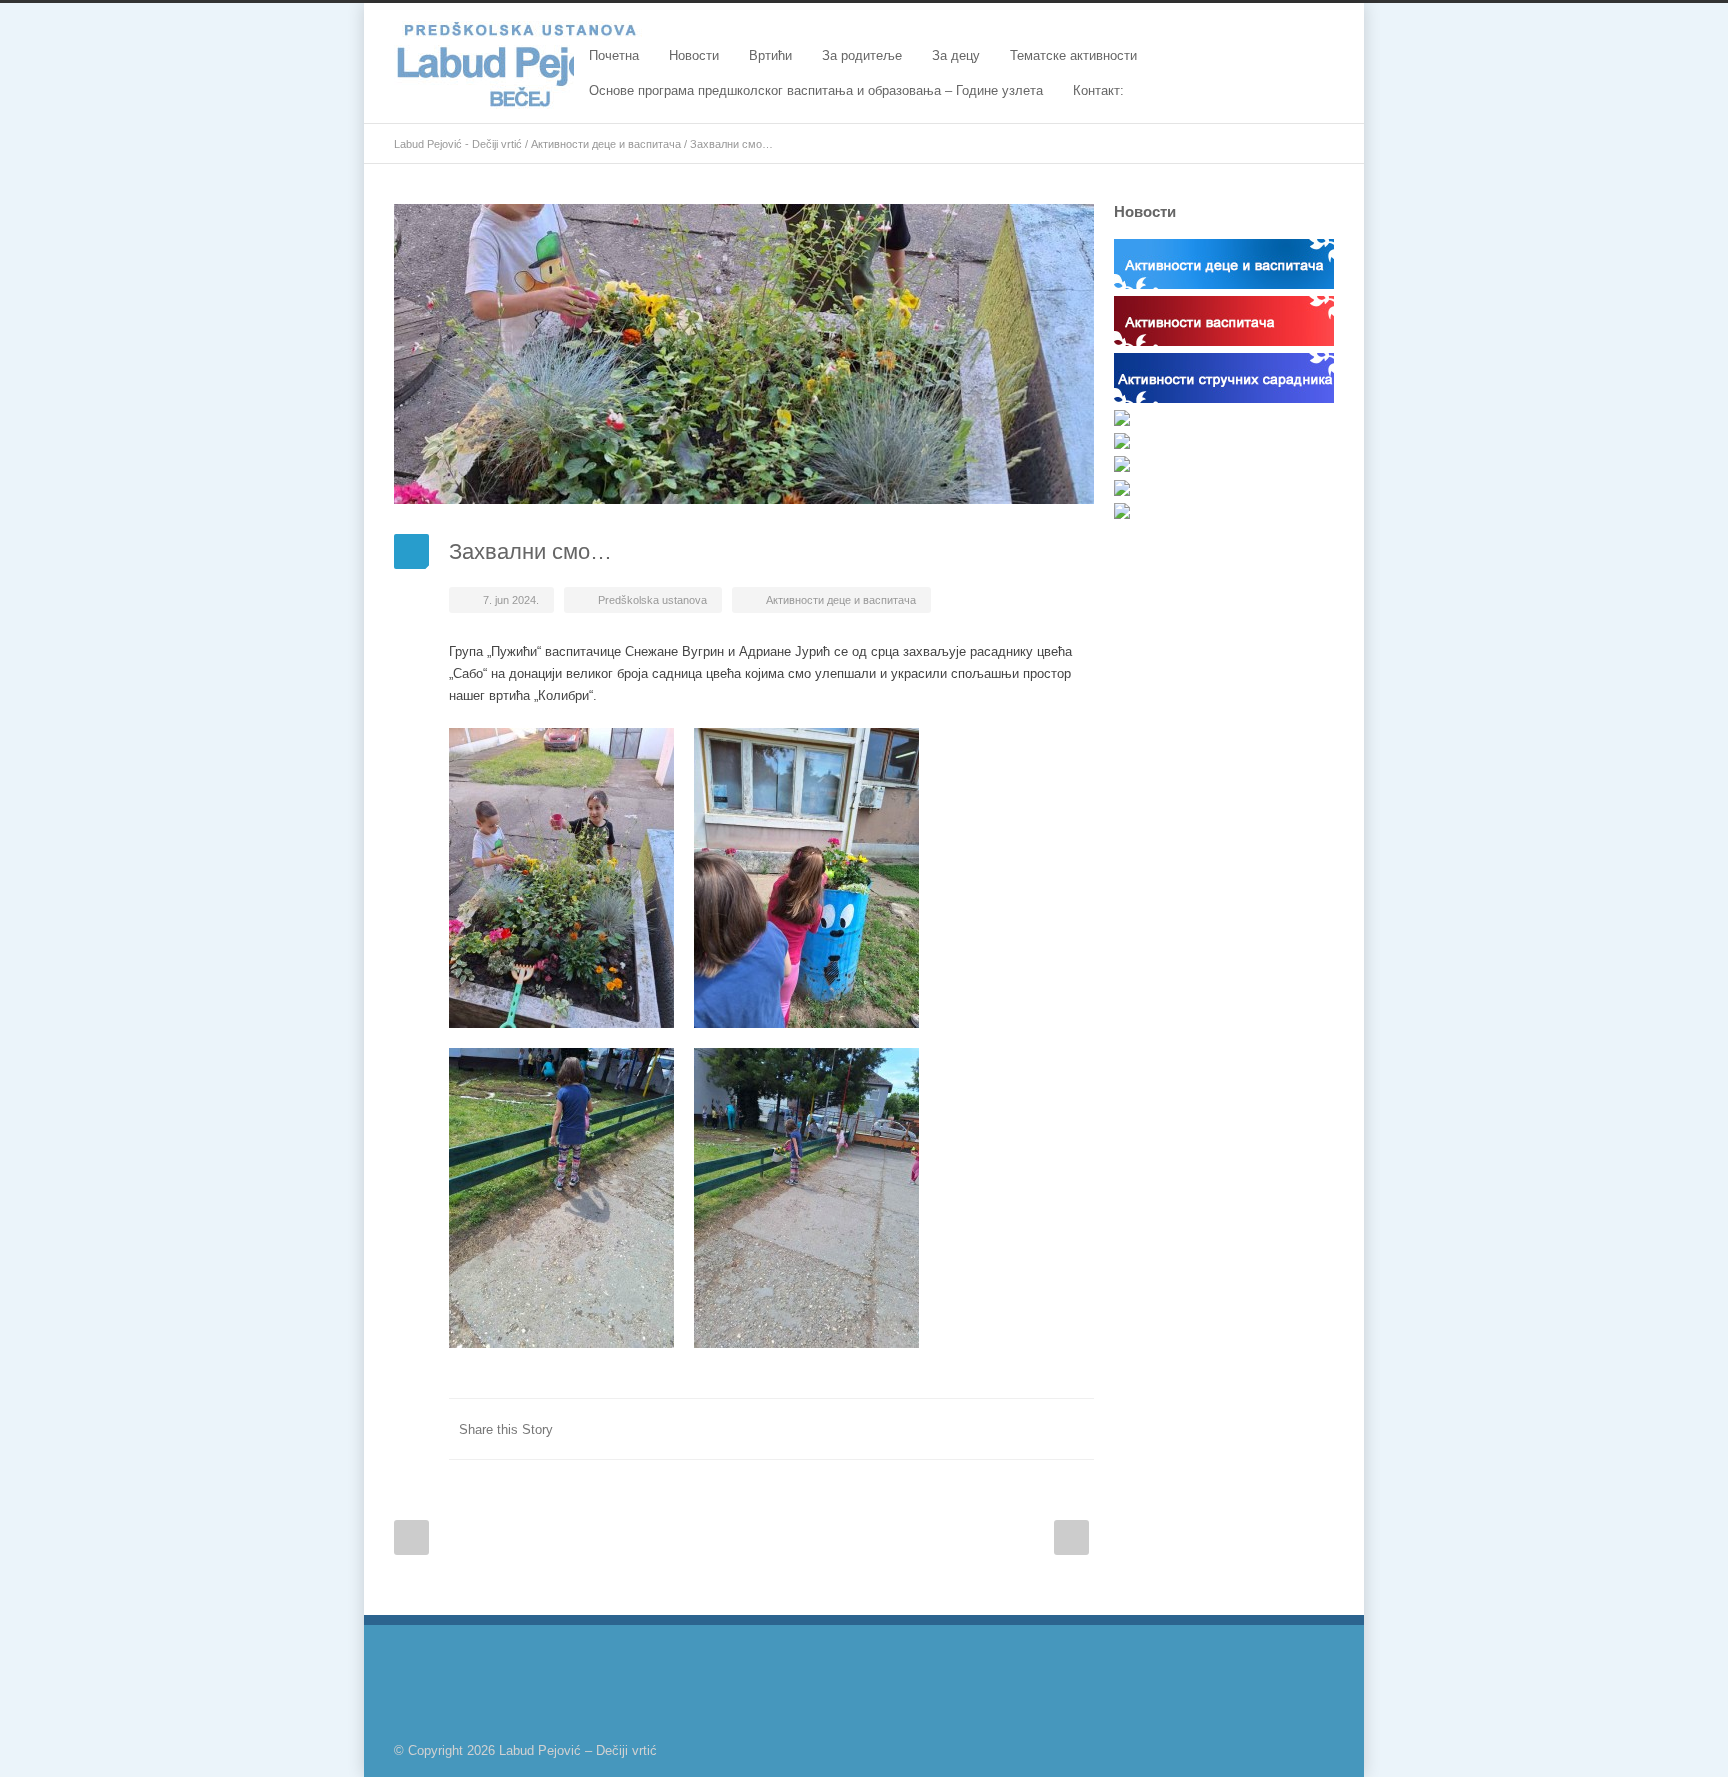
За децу (956, 55)
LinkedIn (874, 1429)
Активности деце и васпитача (606, 144)
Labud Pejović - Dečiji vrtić (458, 144)
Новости (694, 55)
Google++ (1034, 1429)
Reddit (914, 1429)
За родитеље (862, 55)
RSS (1314, 1750)
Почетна (614, 55)
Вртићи (770, 55)
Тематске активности (1073, 55)
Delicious (994, 1429)
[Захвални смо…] (744, 354)
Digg (954, 1429)
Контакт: (1098, 90)
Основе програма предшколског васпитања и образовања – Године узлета (816, 90)
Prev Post (411, 1537)
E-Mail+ (1074, 1429)
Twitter (834, 1429)
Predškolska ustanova (652, 600)
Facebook (794, 1429)
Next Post (1071, 1537)
